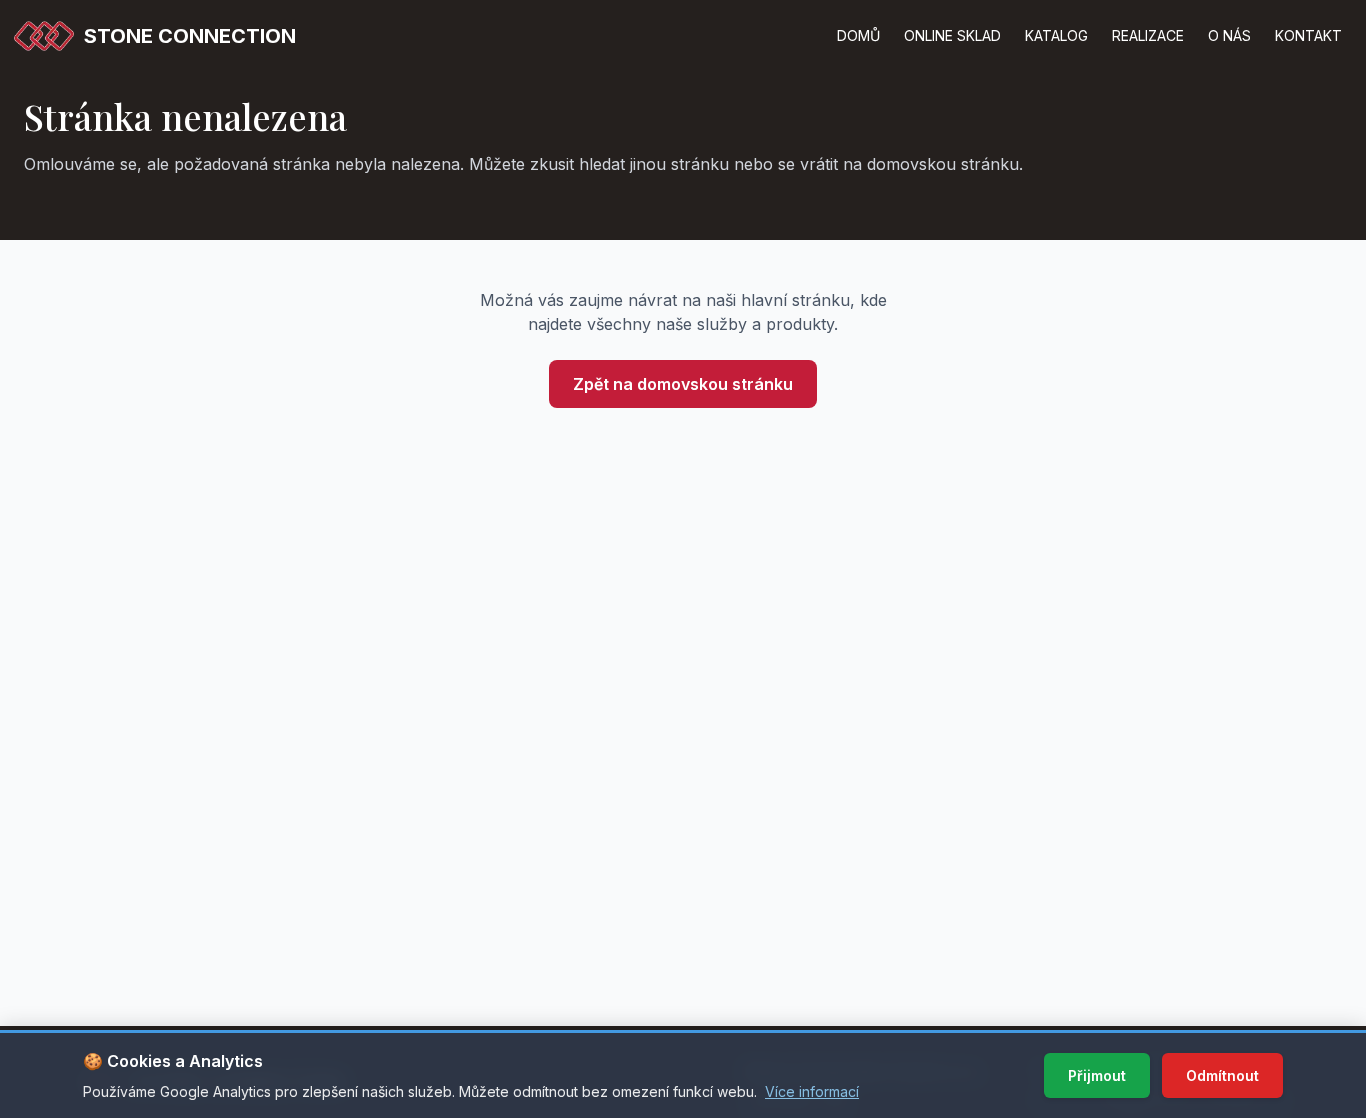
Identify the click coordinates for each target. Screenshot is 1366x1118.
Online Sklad (952, 35)
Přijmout (1097, 1075)
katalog (1056, 35)
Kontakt (1308, 35)
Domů (858, 35)
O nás (1229, 35)
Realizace (1148, 35)
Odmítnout (1222, 1075)
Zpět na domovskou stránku (683, 384)
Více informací (812, 1091)
